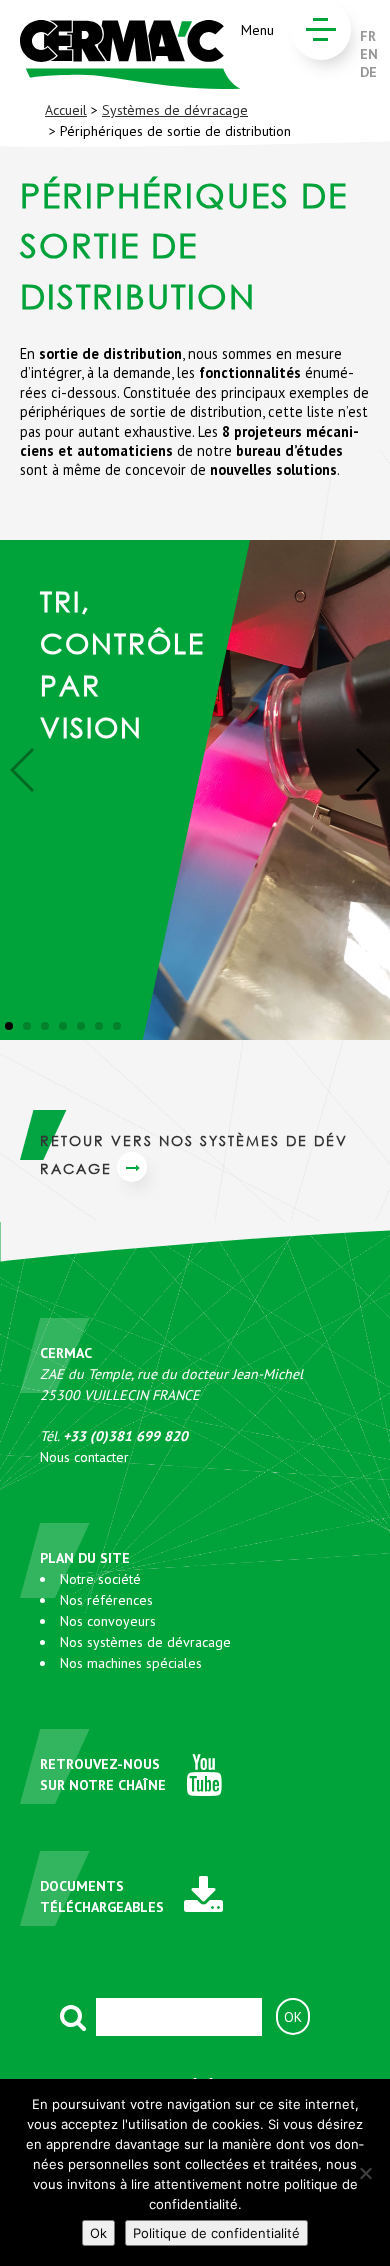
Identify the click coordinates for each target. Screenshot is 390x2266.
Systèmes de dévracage (175, 110)
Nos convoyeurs (108, 1621)
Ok (98, 2233)
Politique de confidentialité (216, 2233)
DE (368, 72)
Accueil (66, 110)
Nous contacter (84, 1457)
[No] (365, 2173)
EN (369, 54)
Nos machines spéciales (131, 1663)
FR (368, 36)
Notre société (100, 1579)
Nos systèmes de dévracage (145, 1642)
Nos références (106, 1600)
